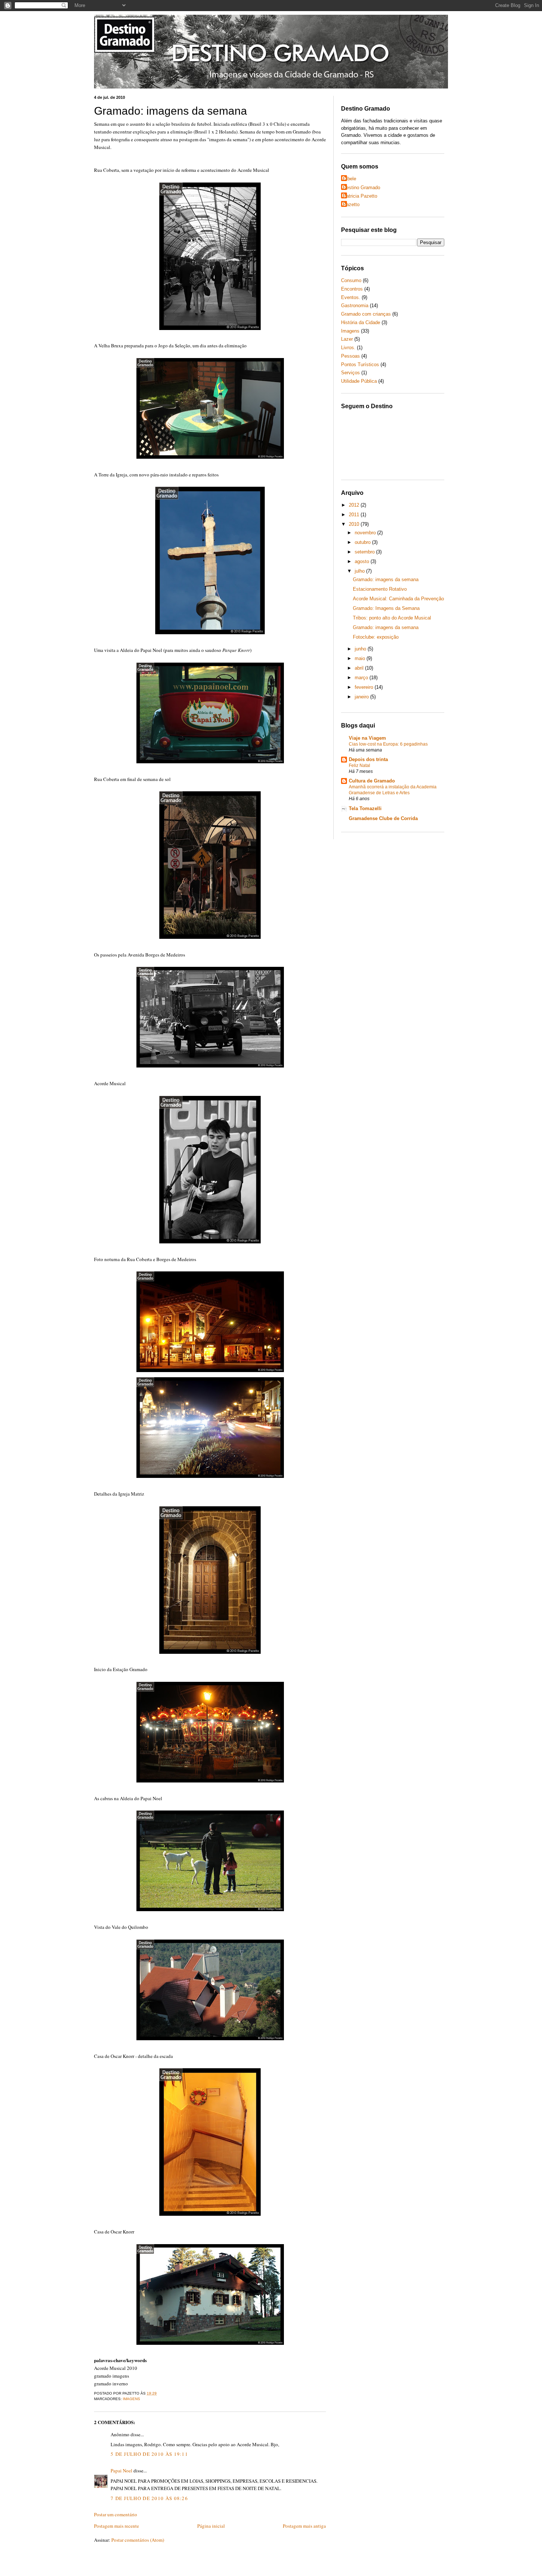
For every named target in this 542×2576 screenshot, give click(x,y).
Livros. (348, 348)
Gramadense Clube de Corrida (383, 818)
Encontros (352, 289)
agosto (363, 561)
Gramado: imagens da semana (171, 111)
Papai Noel (121, 2471)
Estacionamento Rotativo (380, 589)
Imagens (131, 2399)
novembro (366, 533)
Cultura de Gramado (372, 781)
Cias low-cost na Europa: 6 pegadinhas (388, 744)
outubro (363, 542)
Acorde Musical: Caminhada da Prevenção (398, 599)
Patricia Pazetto (360, 196)
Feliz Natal (359, 765)
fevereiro (365, 687)
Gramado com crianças (366, 314)
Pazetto (351, 204)
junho (361, 649)
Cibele (350, 179)
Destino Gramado (362, 188)
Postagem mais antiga (304, 2526)
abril (360, 668)
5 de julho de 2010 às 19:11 (149, 2454)
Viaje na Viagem (367, 738)
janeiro (362, 697)
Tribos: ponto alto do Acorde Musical (392, 618)
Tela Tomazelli (365, 808)
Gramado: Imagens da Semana (386, 608)
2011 (355, 515)
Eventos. (351, 297)
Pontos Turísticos (360, 364)
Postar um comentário (116, 2514)
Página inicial (211, 2526)
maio (361, 658)
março (362, 678)
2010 (355, 524)
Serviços (350, 373)
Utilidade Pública (359, 381)
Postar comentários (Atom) (138, 2540)
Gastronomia (355, 305)
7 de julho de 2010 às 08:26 (149, 2498)
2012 (355, 505)
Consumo (351, 280)
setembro (365, 552)
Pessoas (350, 356)
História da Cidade (361, 322)
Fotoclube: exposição (376, 637)
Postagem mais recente (117, 2526)
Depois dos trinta (368, 759)
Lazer (347, 339)
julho (360, 571)
